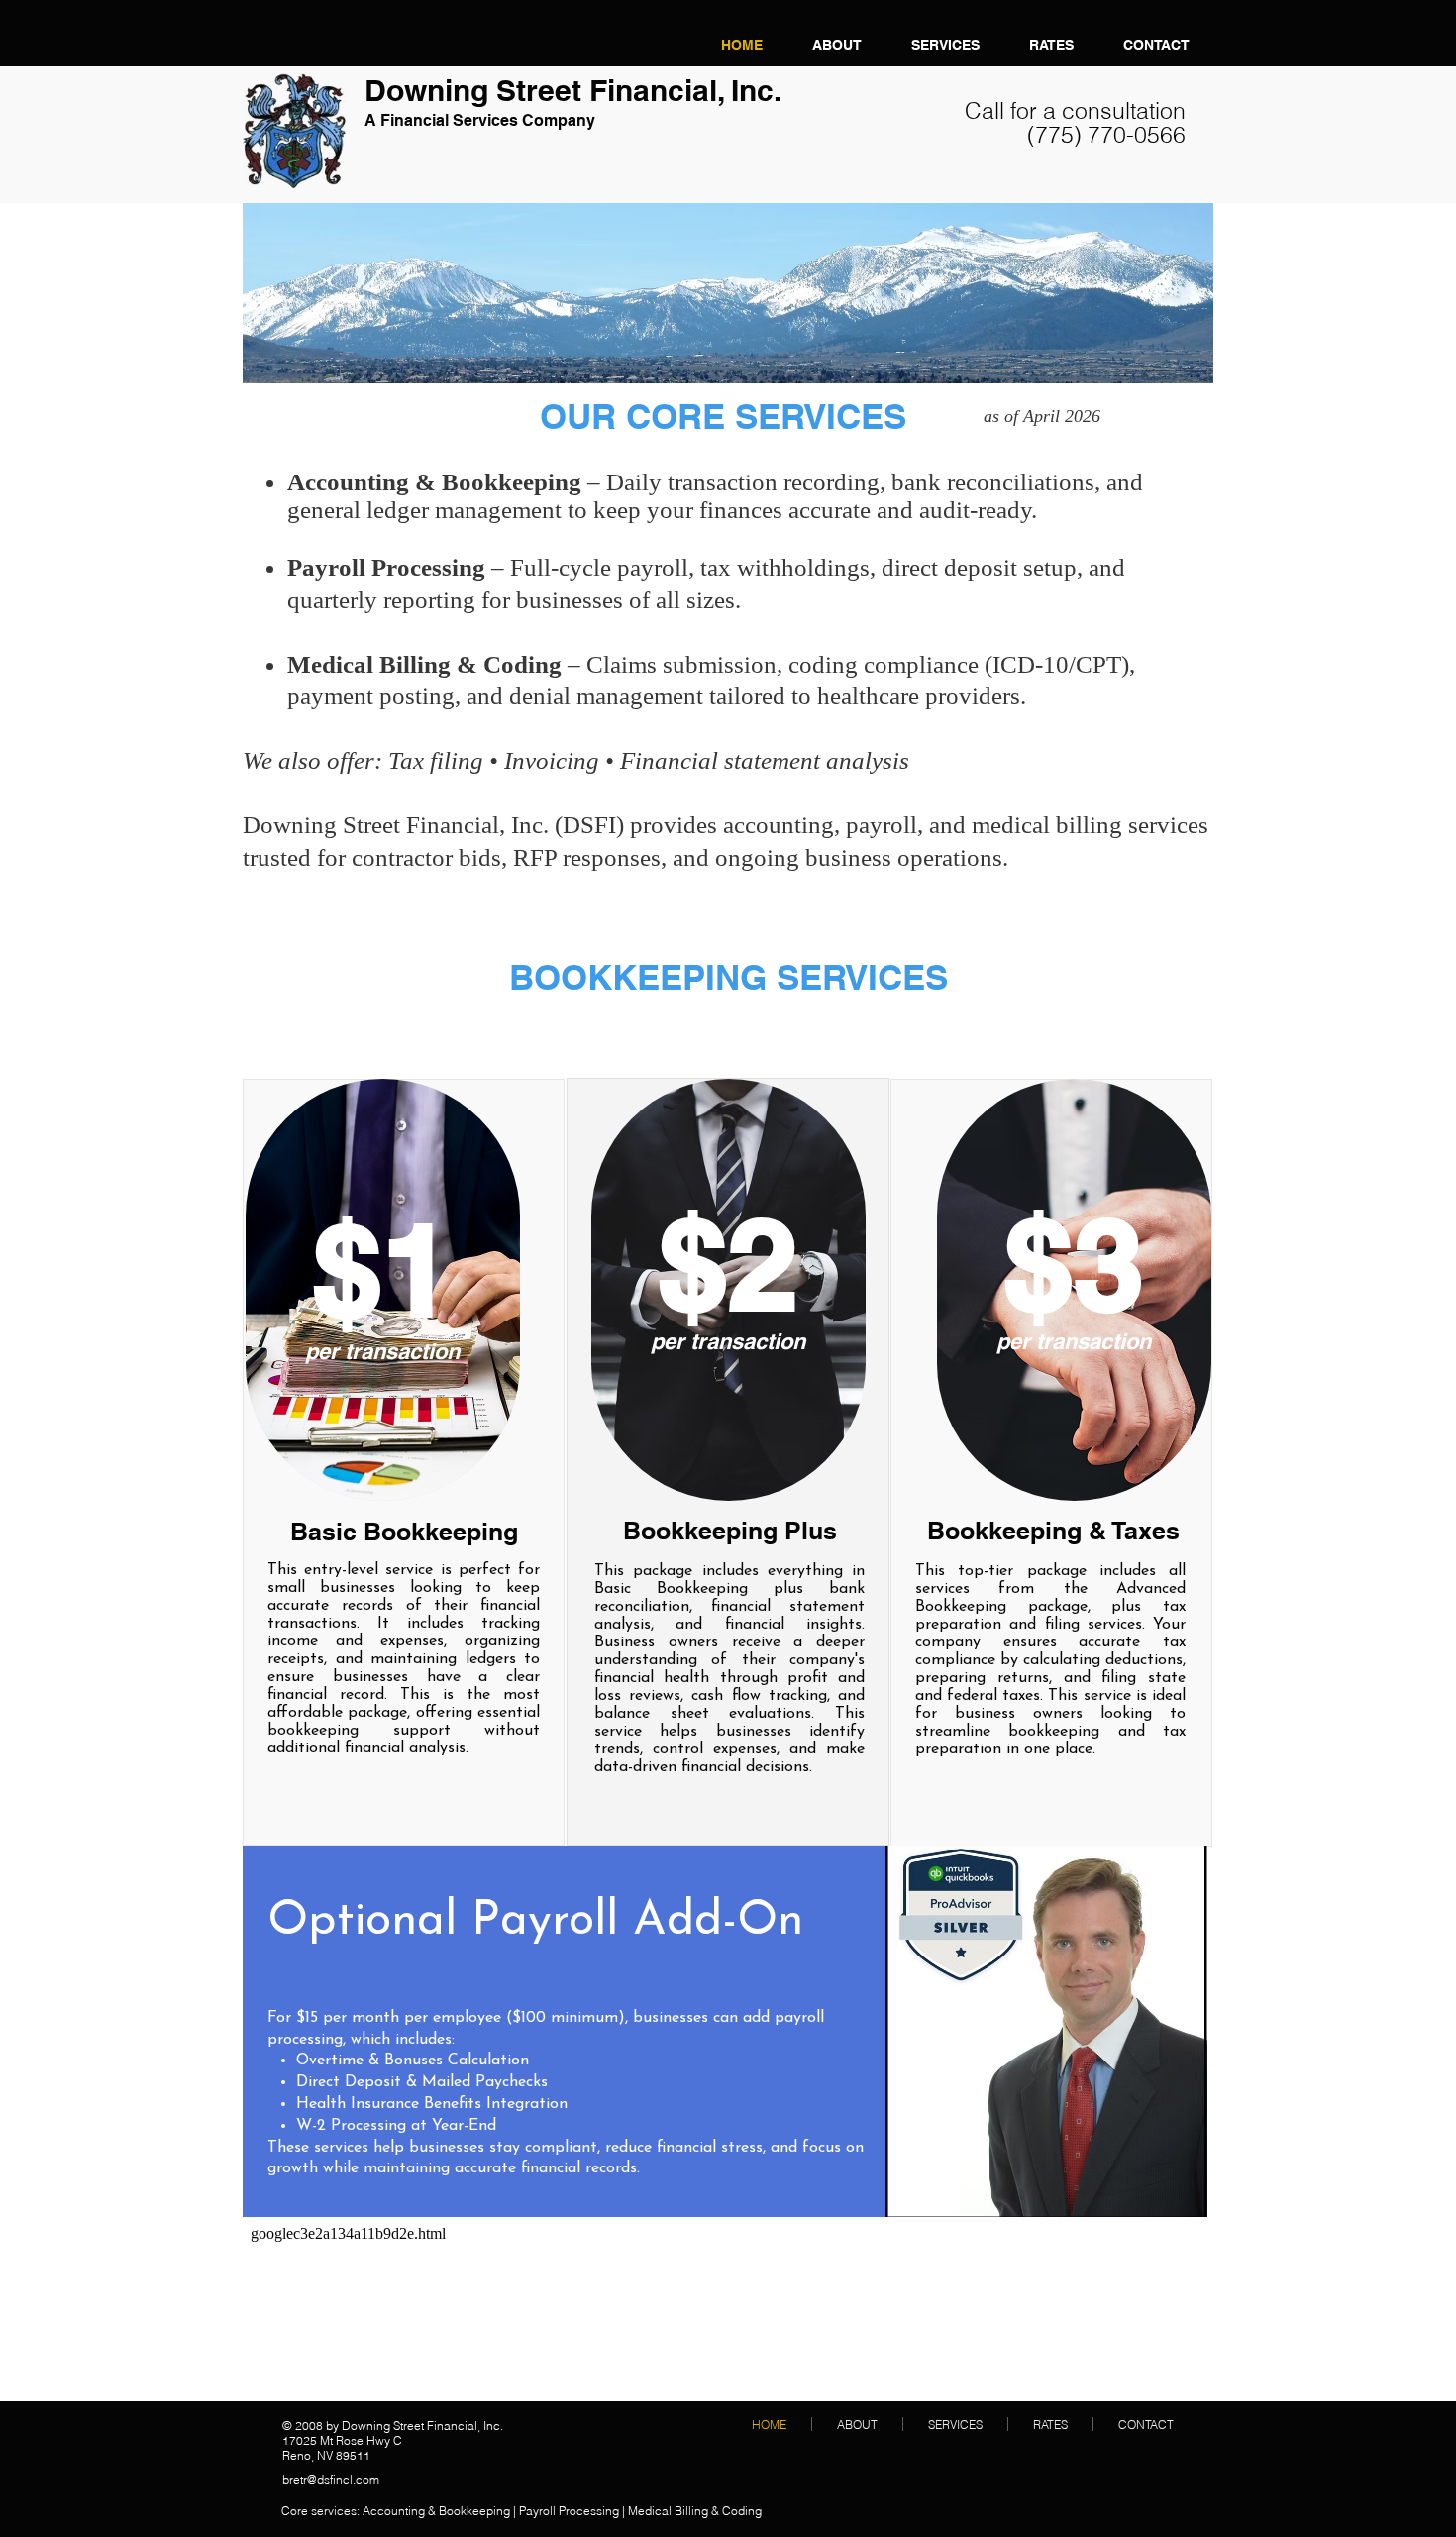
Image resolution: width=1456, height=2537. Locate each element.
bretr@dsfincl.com (331, 2479)
